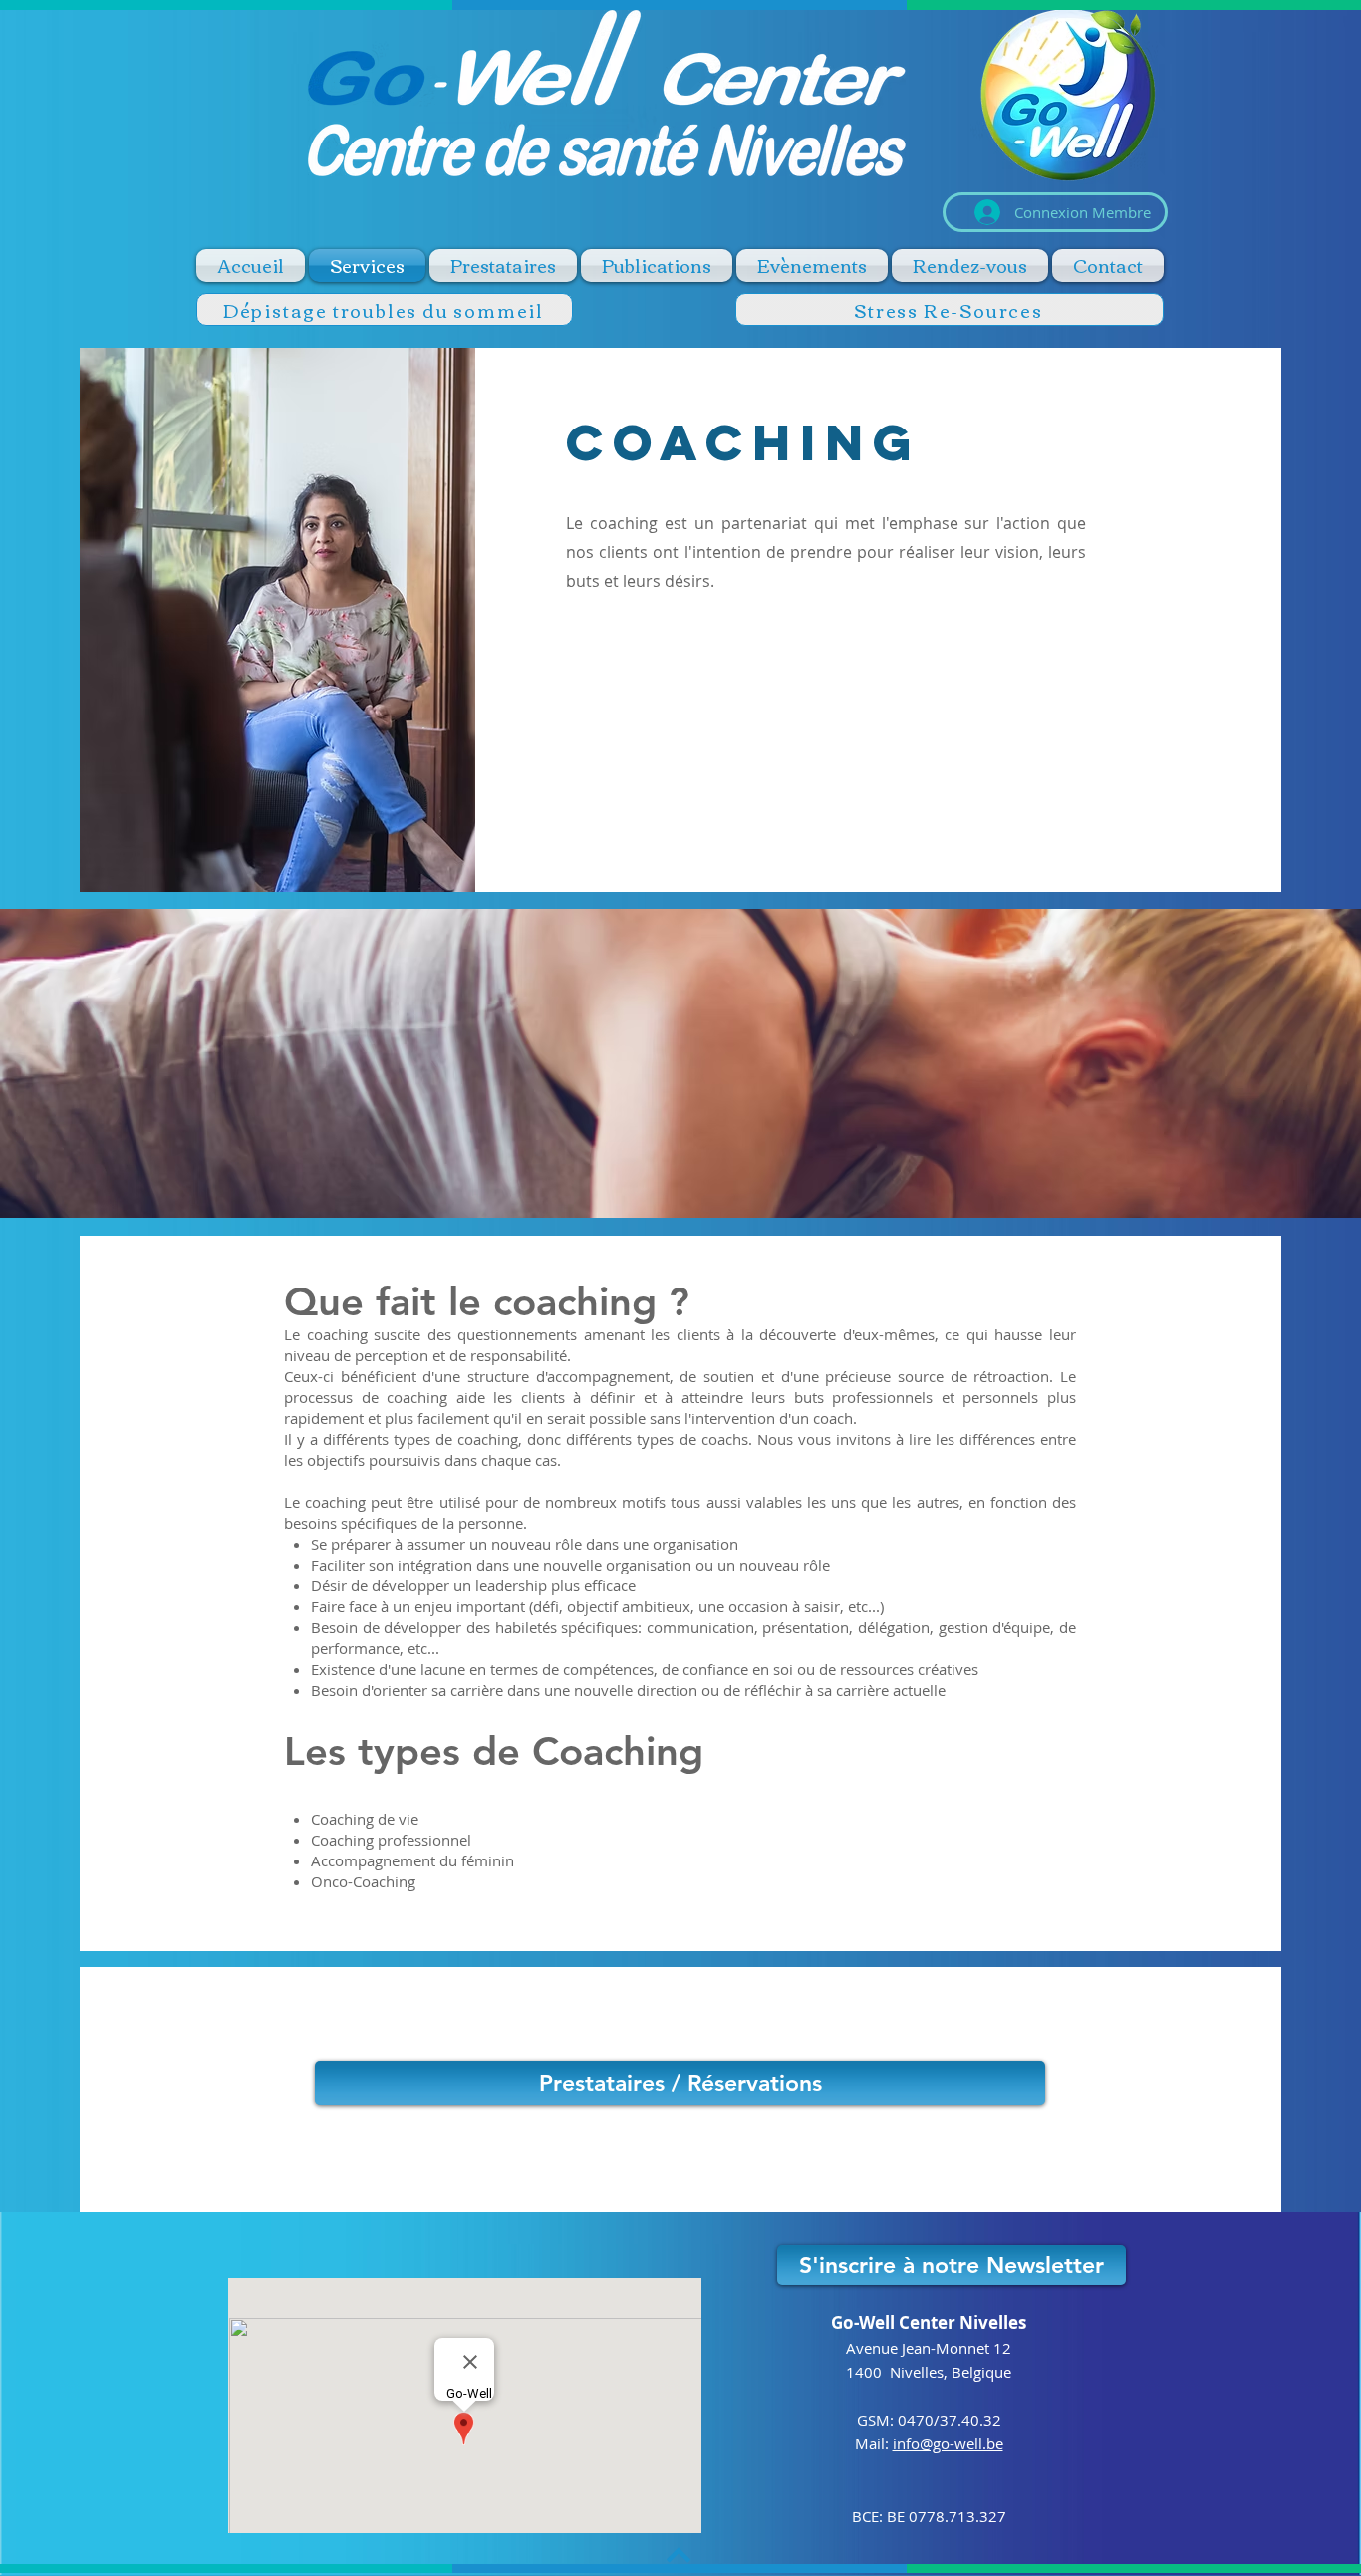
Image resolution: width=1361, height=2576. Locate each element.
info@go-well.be (948, 2443)
